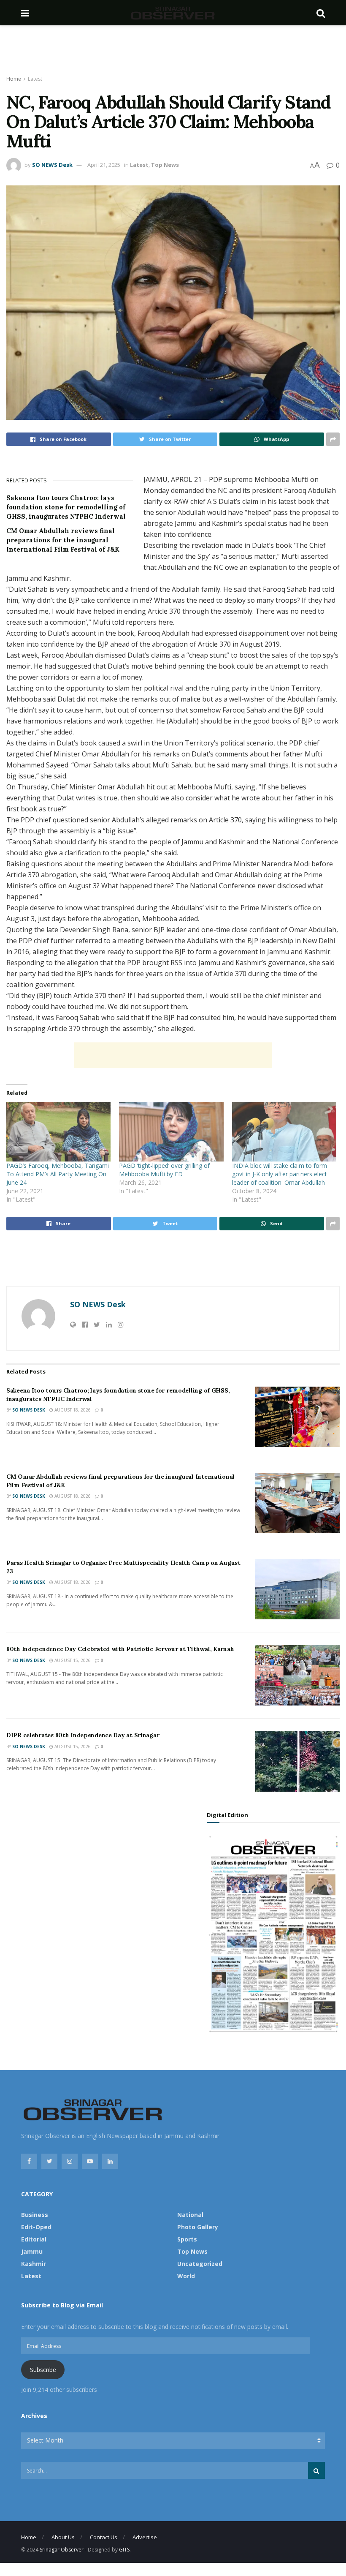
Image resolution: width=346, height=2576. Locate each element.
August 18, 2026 (72, 1410)
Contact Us (104, 2537)
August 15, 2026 (72, 1660)
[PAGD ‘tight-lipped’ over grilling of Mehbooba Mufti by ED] (171, 1132)
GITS (124, 2550)
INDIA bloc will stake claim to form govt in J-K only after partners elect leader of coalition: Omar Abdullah (280, 1174)
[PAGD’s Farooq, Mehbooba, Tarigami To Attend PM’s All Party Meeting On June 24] (58, 1132)
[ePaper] (273, 1933)
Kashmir (34, 2264)
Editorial (34, 2239)
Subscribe (43, 2370)
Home (14, 79)
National (190, 2215)
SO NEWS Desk (52, 165)
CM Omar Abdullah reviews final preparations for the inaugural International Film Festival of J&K (63, 540)
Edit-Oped (36, 2227)
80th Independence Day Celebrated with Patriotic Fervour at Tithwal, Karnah (120, 1649)
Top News (165, 165)
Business (35, 2215)
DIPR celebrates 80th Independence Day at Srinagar (83, 1735)
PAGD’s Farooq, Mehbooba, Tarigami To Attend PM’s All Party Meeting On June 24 (58, 1174)
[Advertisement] (173, 51)
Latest (35, 79)
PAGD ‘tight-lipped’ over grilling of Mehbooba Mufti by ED (164, 1170)
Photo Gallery (198, 2227)
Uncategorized (200, 2264)
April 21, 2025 (104, 165)
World (186, 2276)
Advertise (145, 2537)
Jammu (32, 2251)
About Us (63, 2537)
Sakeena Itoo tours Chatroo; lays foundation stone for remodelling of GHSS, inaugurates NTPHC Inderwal (66, 507)
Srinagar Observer (62, 2550)
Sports (187, 2239)
